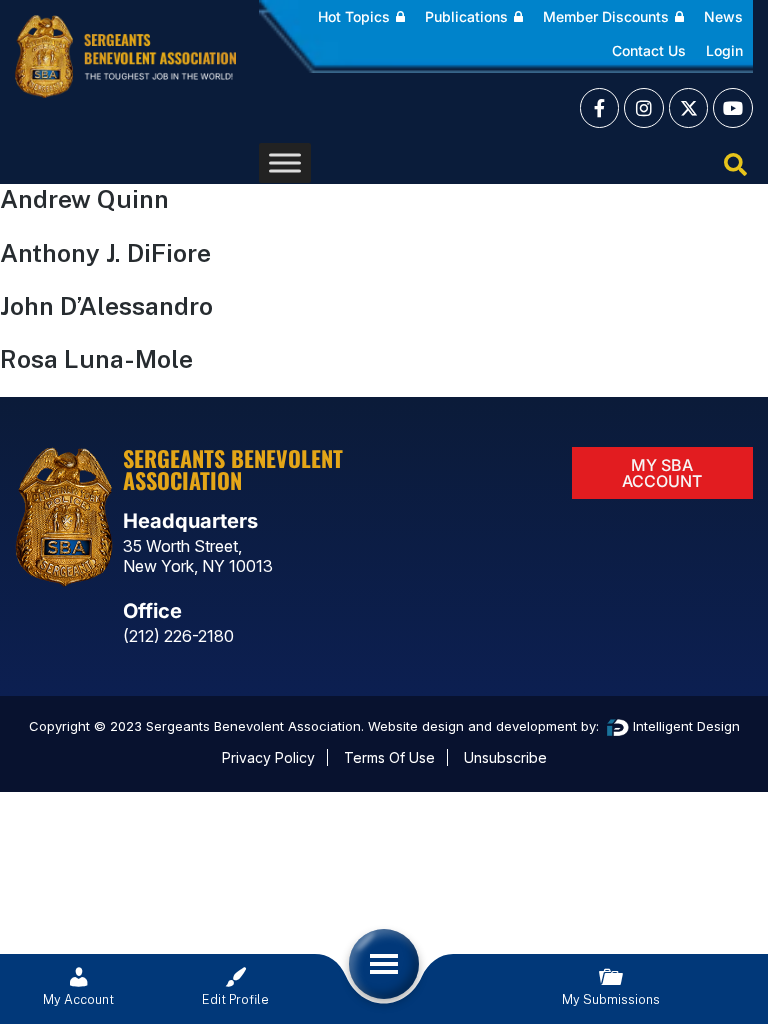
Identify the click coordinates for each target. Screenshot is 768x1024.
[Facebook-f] (600, 108)
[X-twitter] (689, 108)
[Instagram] (644, 108)
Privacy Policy (268, 757)
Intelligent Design (684, 726)
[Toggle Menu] (285, 163)
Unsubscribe (505, 757)
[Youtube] (733, 108)
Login (724, 50)
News (723, 16)
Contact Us (649, 50)
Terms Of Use (389, 757)
